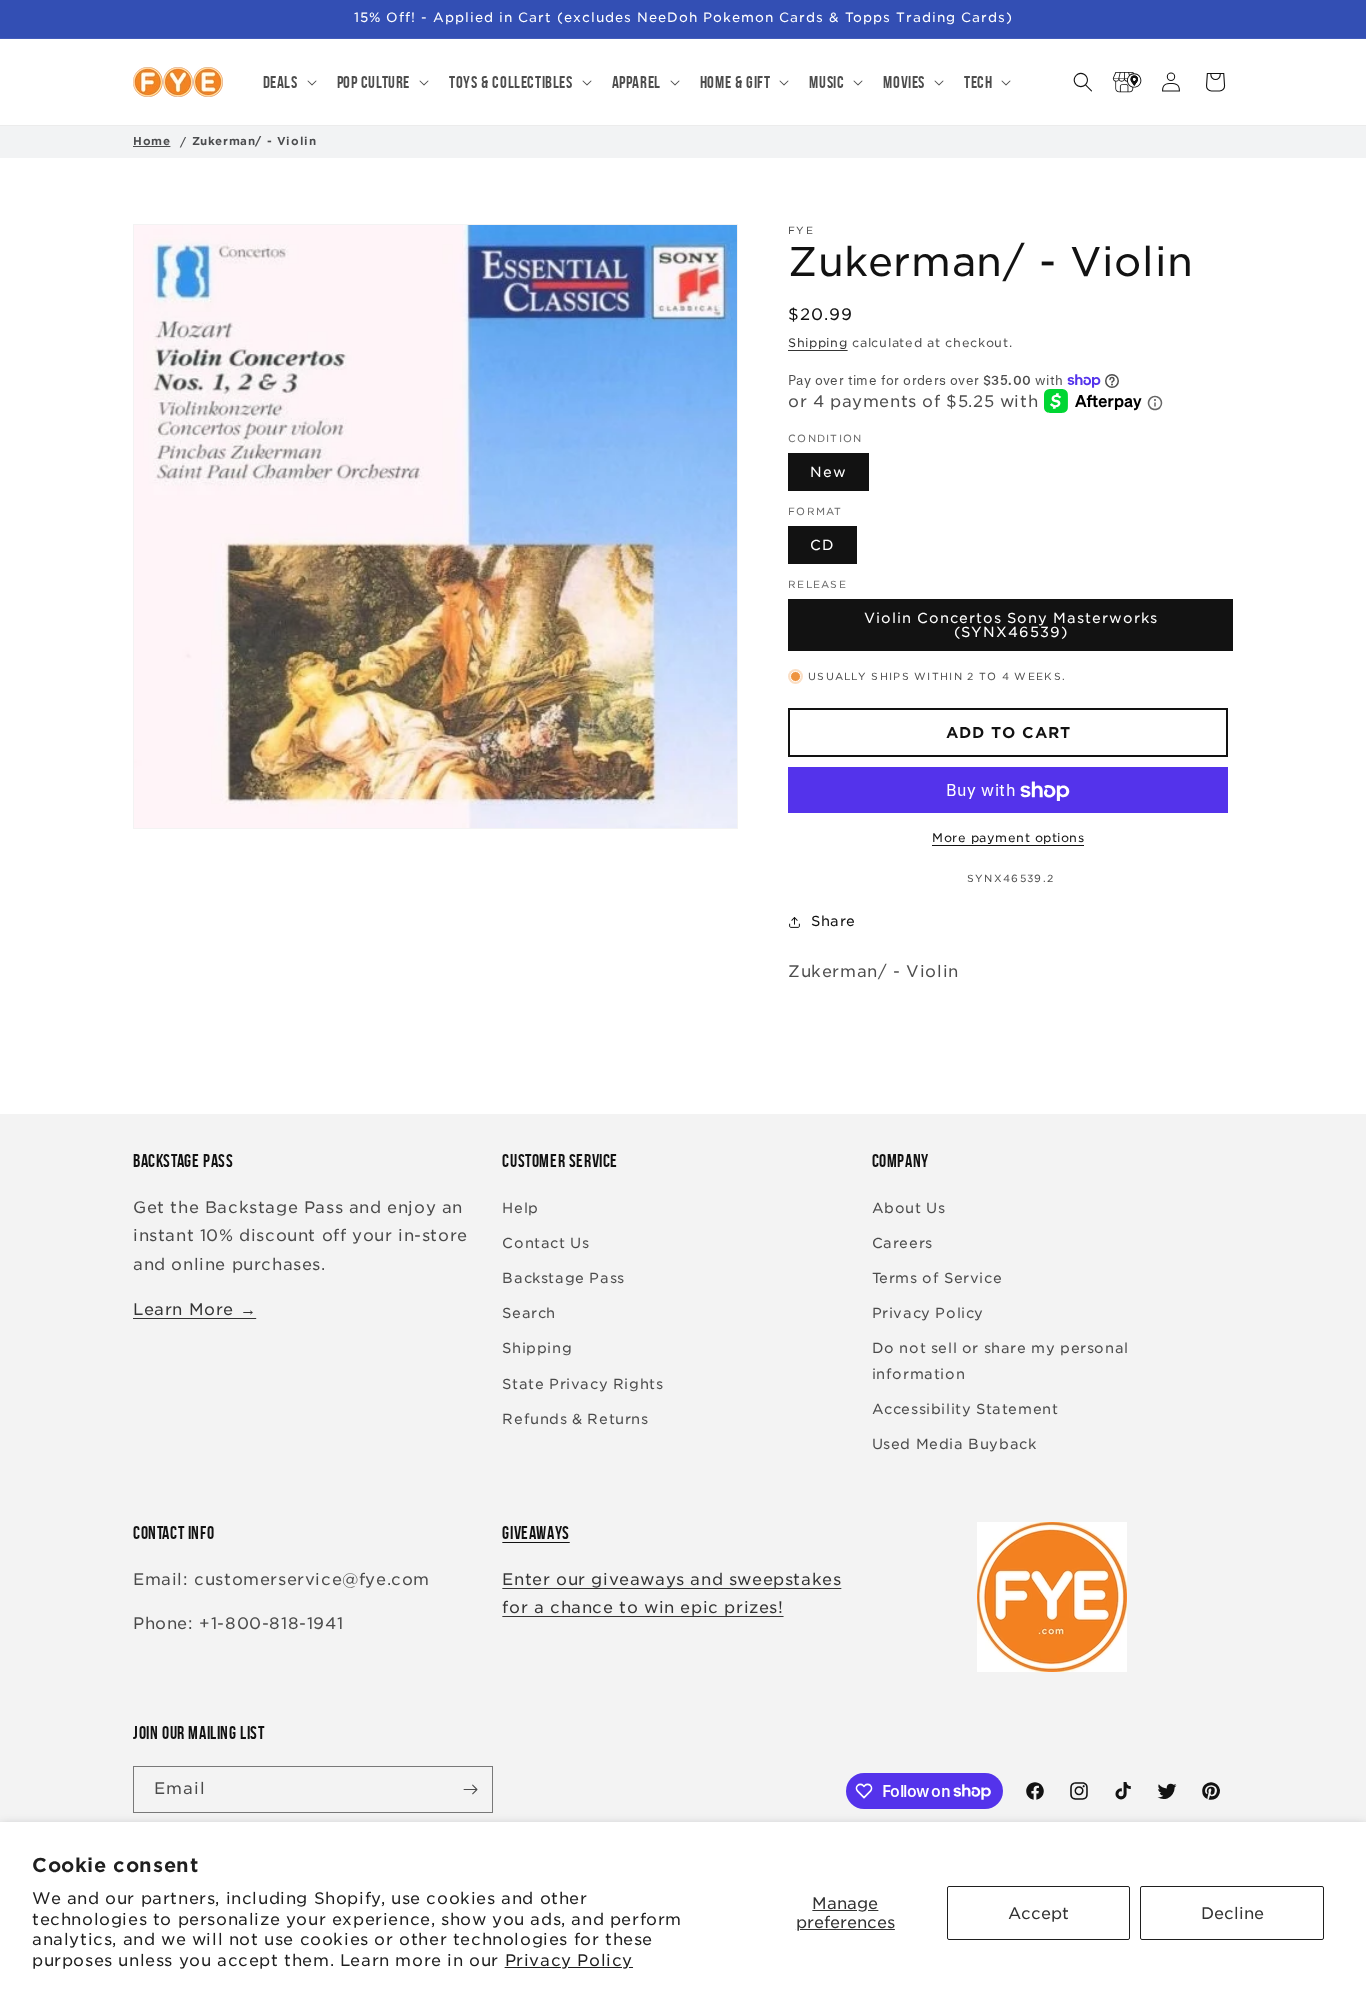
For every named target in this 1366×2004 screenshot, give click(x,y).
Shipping (818, 342)
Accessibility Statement (965, 1409)
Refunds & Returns (575, 1419)
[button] (288, 82)
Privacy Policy (569, 1960)
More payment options (1008, 838)
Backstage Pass (563, 1278)
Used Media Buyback (954, 1444)
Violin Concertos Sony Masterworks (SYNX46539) (1011, 626)
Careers (902, 1243)
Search (529, 1313)
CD (822, 546)
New (828, 473)
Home (151, 141)
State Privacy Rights (582, 1384)
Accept (1038, 1913)
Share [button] (833, 921)
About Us (909, 1208)
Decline (1232, 1913)
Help (520, 1208)
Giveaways (535, 1533)
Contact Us (545, 1243)
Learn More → (194, 1309)
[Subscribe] (470, 1789)
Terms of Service (937, 1278)
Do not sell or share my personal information (1000, 1360)
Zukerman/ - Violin (254, 141)
